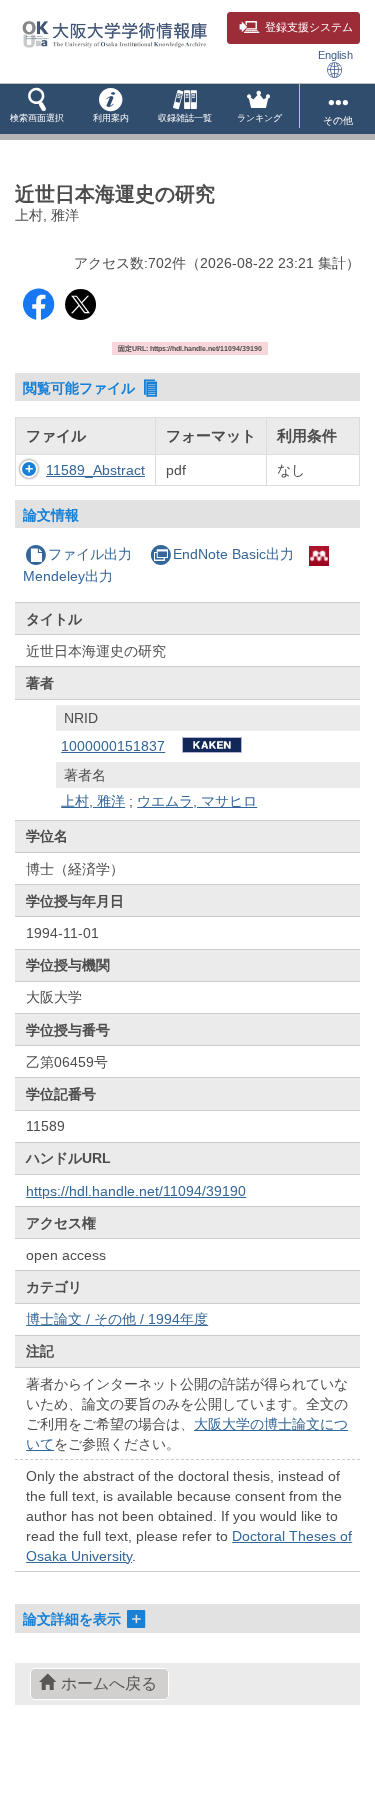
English (335, 55)
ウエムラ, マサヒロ (197, 801)
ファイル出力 (90, 554)
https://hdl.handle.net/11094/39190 (136, 1191)
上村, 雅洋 (93, 801)
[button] (37, 109)
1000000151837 (113, 746)
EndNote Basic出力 (233, 554)
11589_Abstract (95, 470)
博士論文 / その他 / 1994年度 (117, 1319)
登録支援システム (309, 27)
